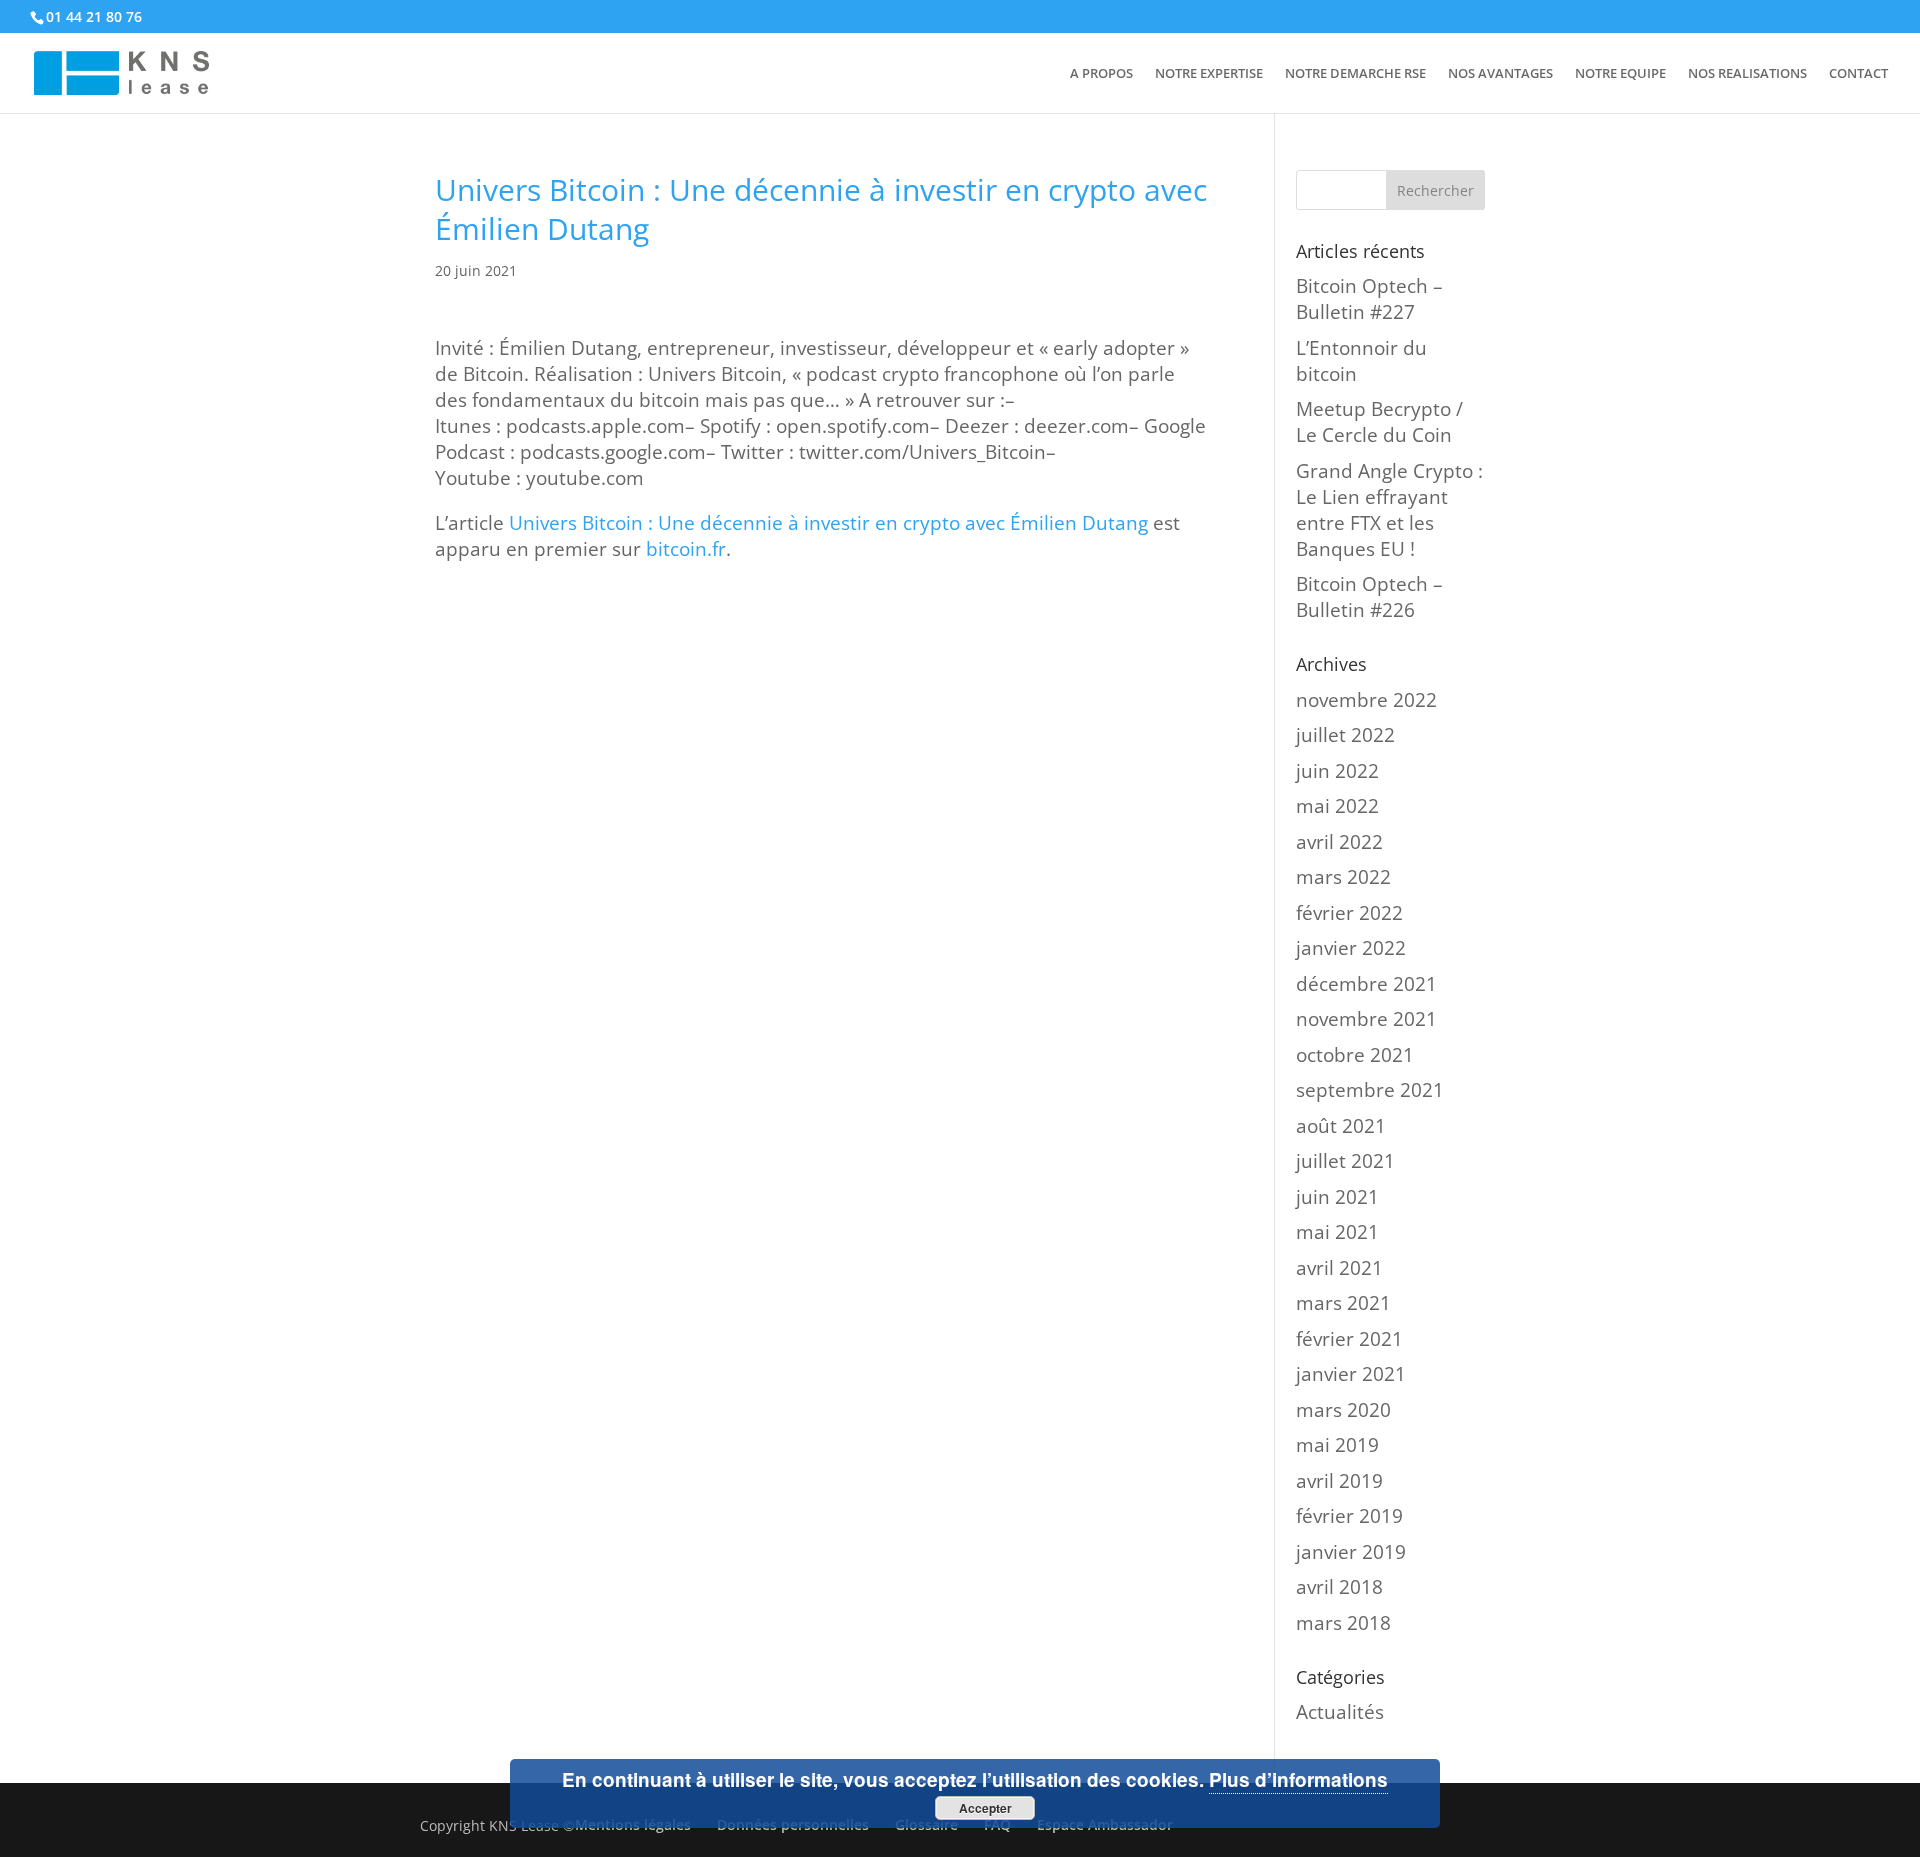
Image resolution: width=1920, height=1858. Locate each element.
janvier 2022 (1351, 948)
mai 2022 (1337, 806)
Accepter (985, 1808)
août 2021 (1341, 1126)
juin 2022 (1337, 771)
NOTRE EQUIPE (1620, 74)
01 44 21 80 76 (94, 16)
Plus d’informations (1298, 1779)
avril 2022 (1339, 842)
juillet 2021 (1345, 1161)
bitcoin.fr (686, 549)
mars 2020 (1343, 1410)
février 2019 (1349, 1516)
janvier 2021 (1351, 1374)
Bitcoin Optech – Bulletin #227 (1369, 299)
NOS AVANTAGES (1500, 74)
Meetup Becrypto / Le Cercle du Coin (1379, 422)
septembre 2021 (1370, 1090)
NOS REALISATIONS (1747, 74)
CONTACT (1858, 74)
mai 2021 (1337, 1232)
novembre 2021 (1366, 1019)
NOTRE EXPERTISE (1209, 74)
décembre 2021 (1366, 984)
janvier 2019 (1351, 1552)
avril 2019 (1339, 1481)
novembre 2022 (1366, 700)
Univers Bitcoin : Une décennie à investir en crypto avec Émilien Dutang (828, 523)
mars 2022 (1343, 877)
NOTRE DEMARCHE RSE (1355, 74)
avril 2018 (1339, 1587)
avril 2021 (1339, 1268)
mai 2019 (1337, 1445)
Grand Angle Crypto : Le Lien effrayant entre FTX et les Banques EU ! (1389, 510)
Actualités (1340, 1712)
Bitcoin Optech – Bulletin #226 (1369, 597)
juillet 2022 (1345, 735)
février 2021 (1349, 1339)
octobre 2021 (1355, 1055)
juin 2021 (1337, 1197)
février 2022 (1349, 913)
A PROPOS (1101, 74)
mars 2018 (1343, 1623)
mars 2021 (1343, 1303)
